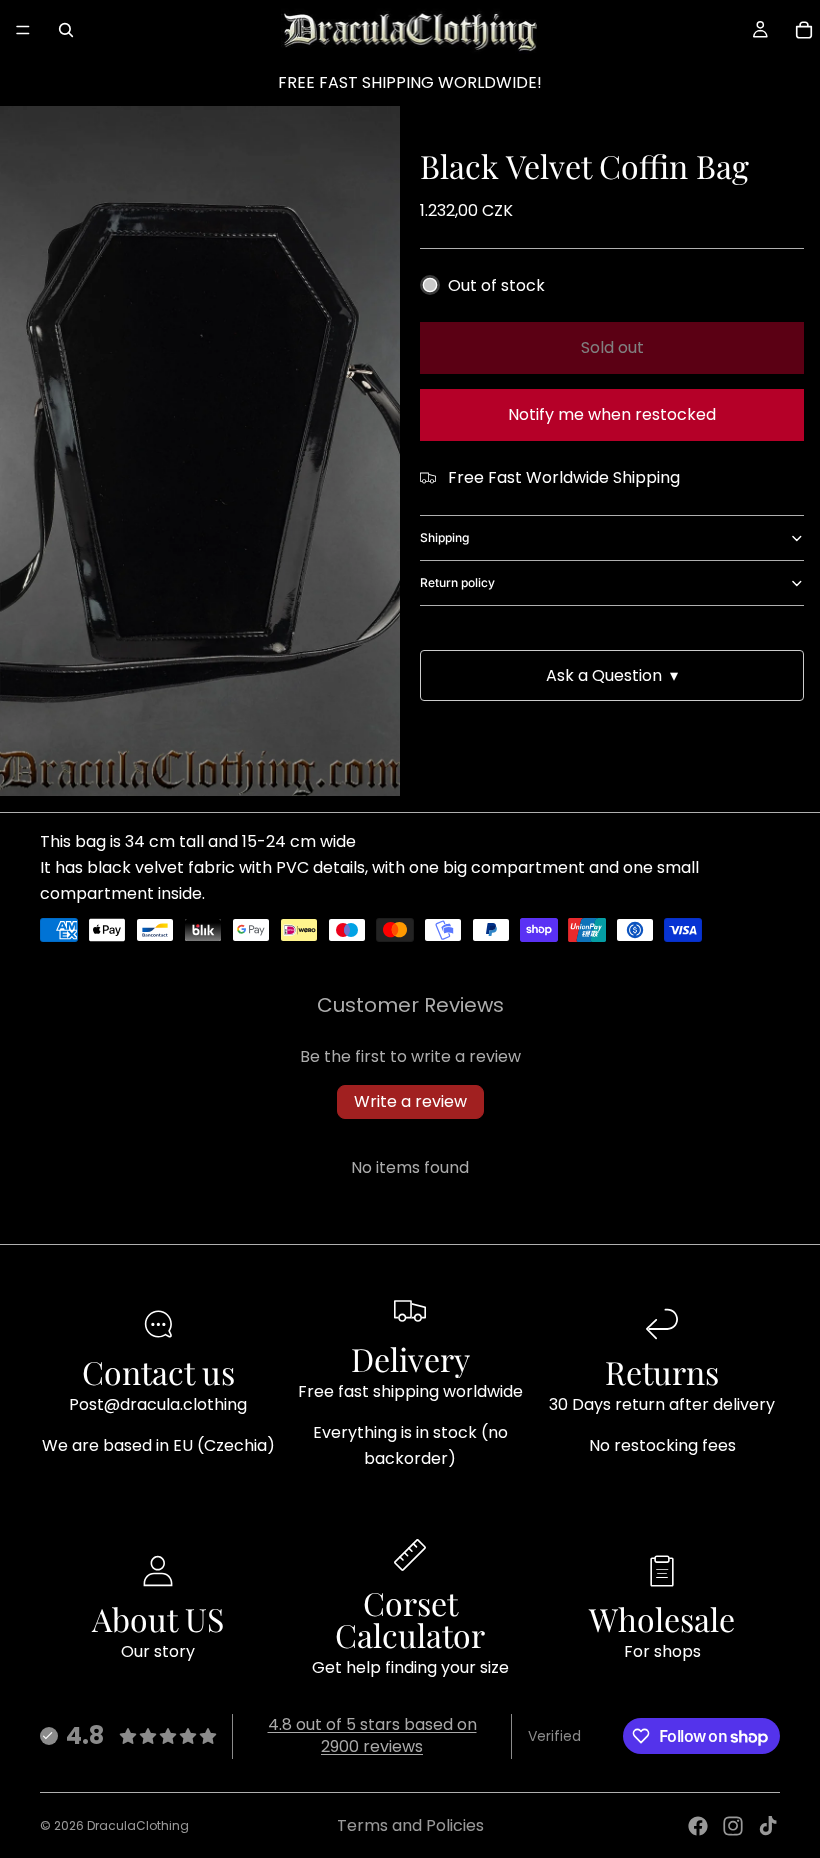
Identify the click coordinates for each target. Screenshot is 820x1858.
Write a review (410, 1101)
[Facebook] (698, 1826)
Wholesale (662, 1618)
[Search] (66, 30)
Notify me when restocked (612, 414)
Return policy (457, 582)
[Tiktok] (768, 1826)
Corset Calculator (410, 1618)
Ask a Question (612, 675)
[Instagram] (733, 1826)
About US (158, 1618)
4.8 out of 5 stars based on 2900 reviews (372, 1735)
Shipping (444, 537)
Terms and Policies (410, 1825)
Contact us (158, 1371)
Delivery (410, 1358)
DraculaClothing (138, 1825)
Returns (662, 1371)
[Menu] (23, 30)
